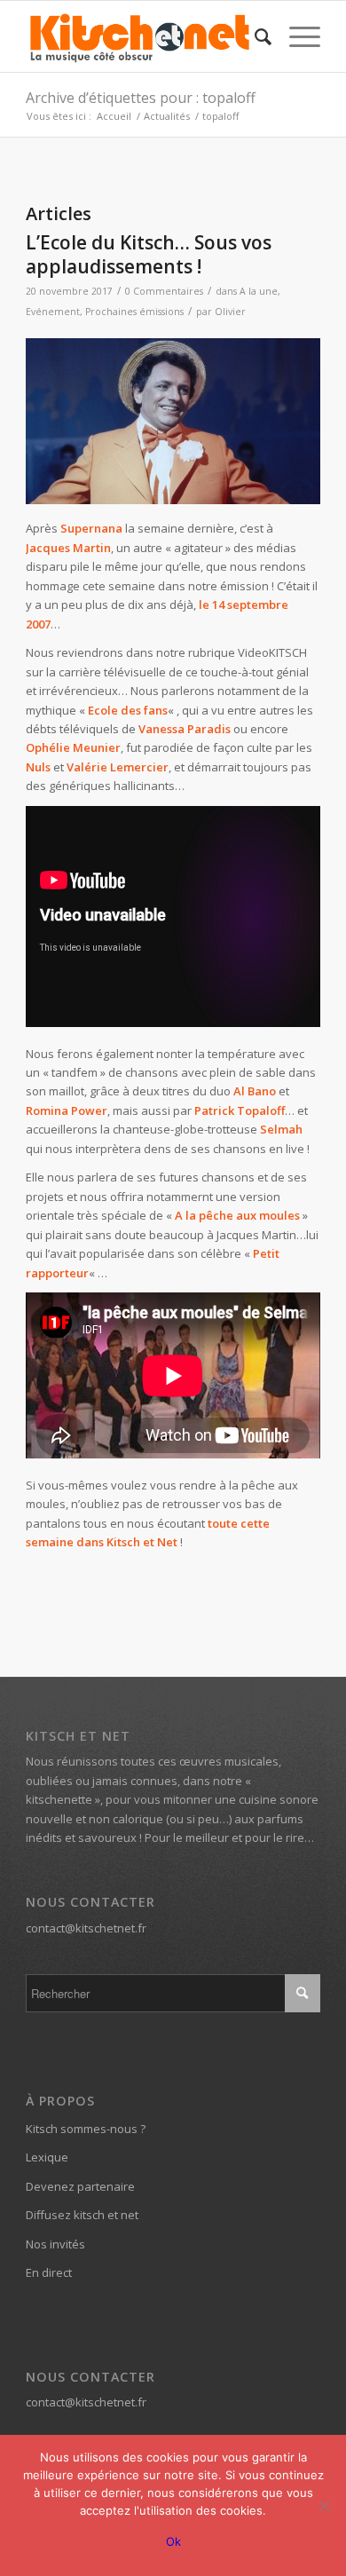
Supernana (91, 528)
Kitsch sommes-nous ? (86, 2129)
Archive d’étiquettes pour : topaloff (141, 98)
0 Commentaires (164, 291)
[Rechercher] (254, 36)
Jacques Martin (68, 548)
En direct (49, 2272)
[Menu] (296, 36)
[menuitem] (254, 36)
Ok (173, 2541)
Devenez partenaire (80, 2186)
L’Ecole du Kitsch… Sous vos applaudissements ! (149, 254)
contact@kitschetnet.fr (86, 1928)
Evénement (53, 312)
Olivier (230, 312)
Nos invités (55, 2244)
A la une (259, 291)
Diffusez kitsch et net (82, 2215)
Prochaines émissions (134, 312)
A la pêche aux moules (237, 1215)
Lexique (47, 2157)
